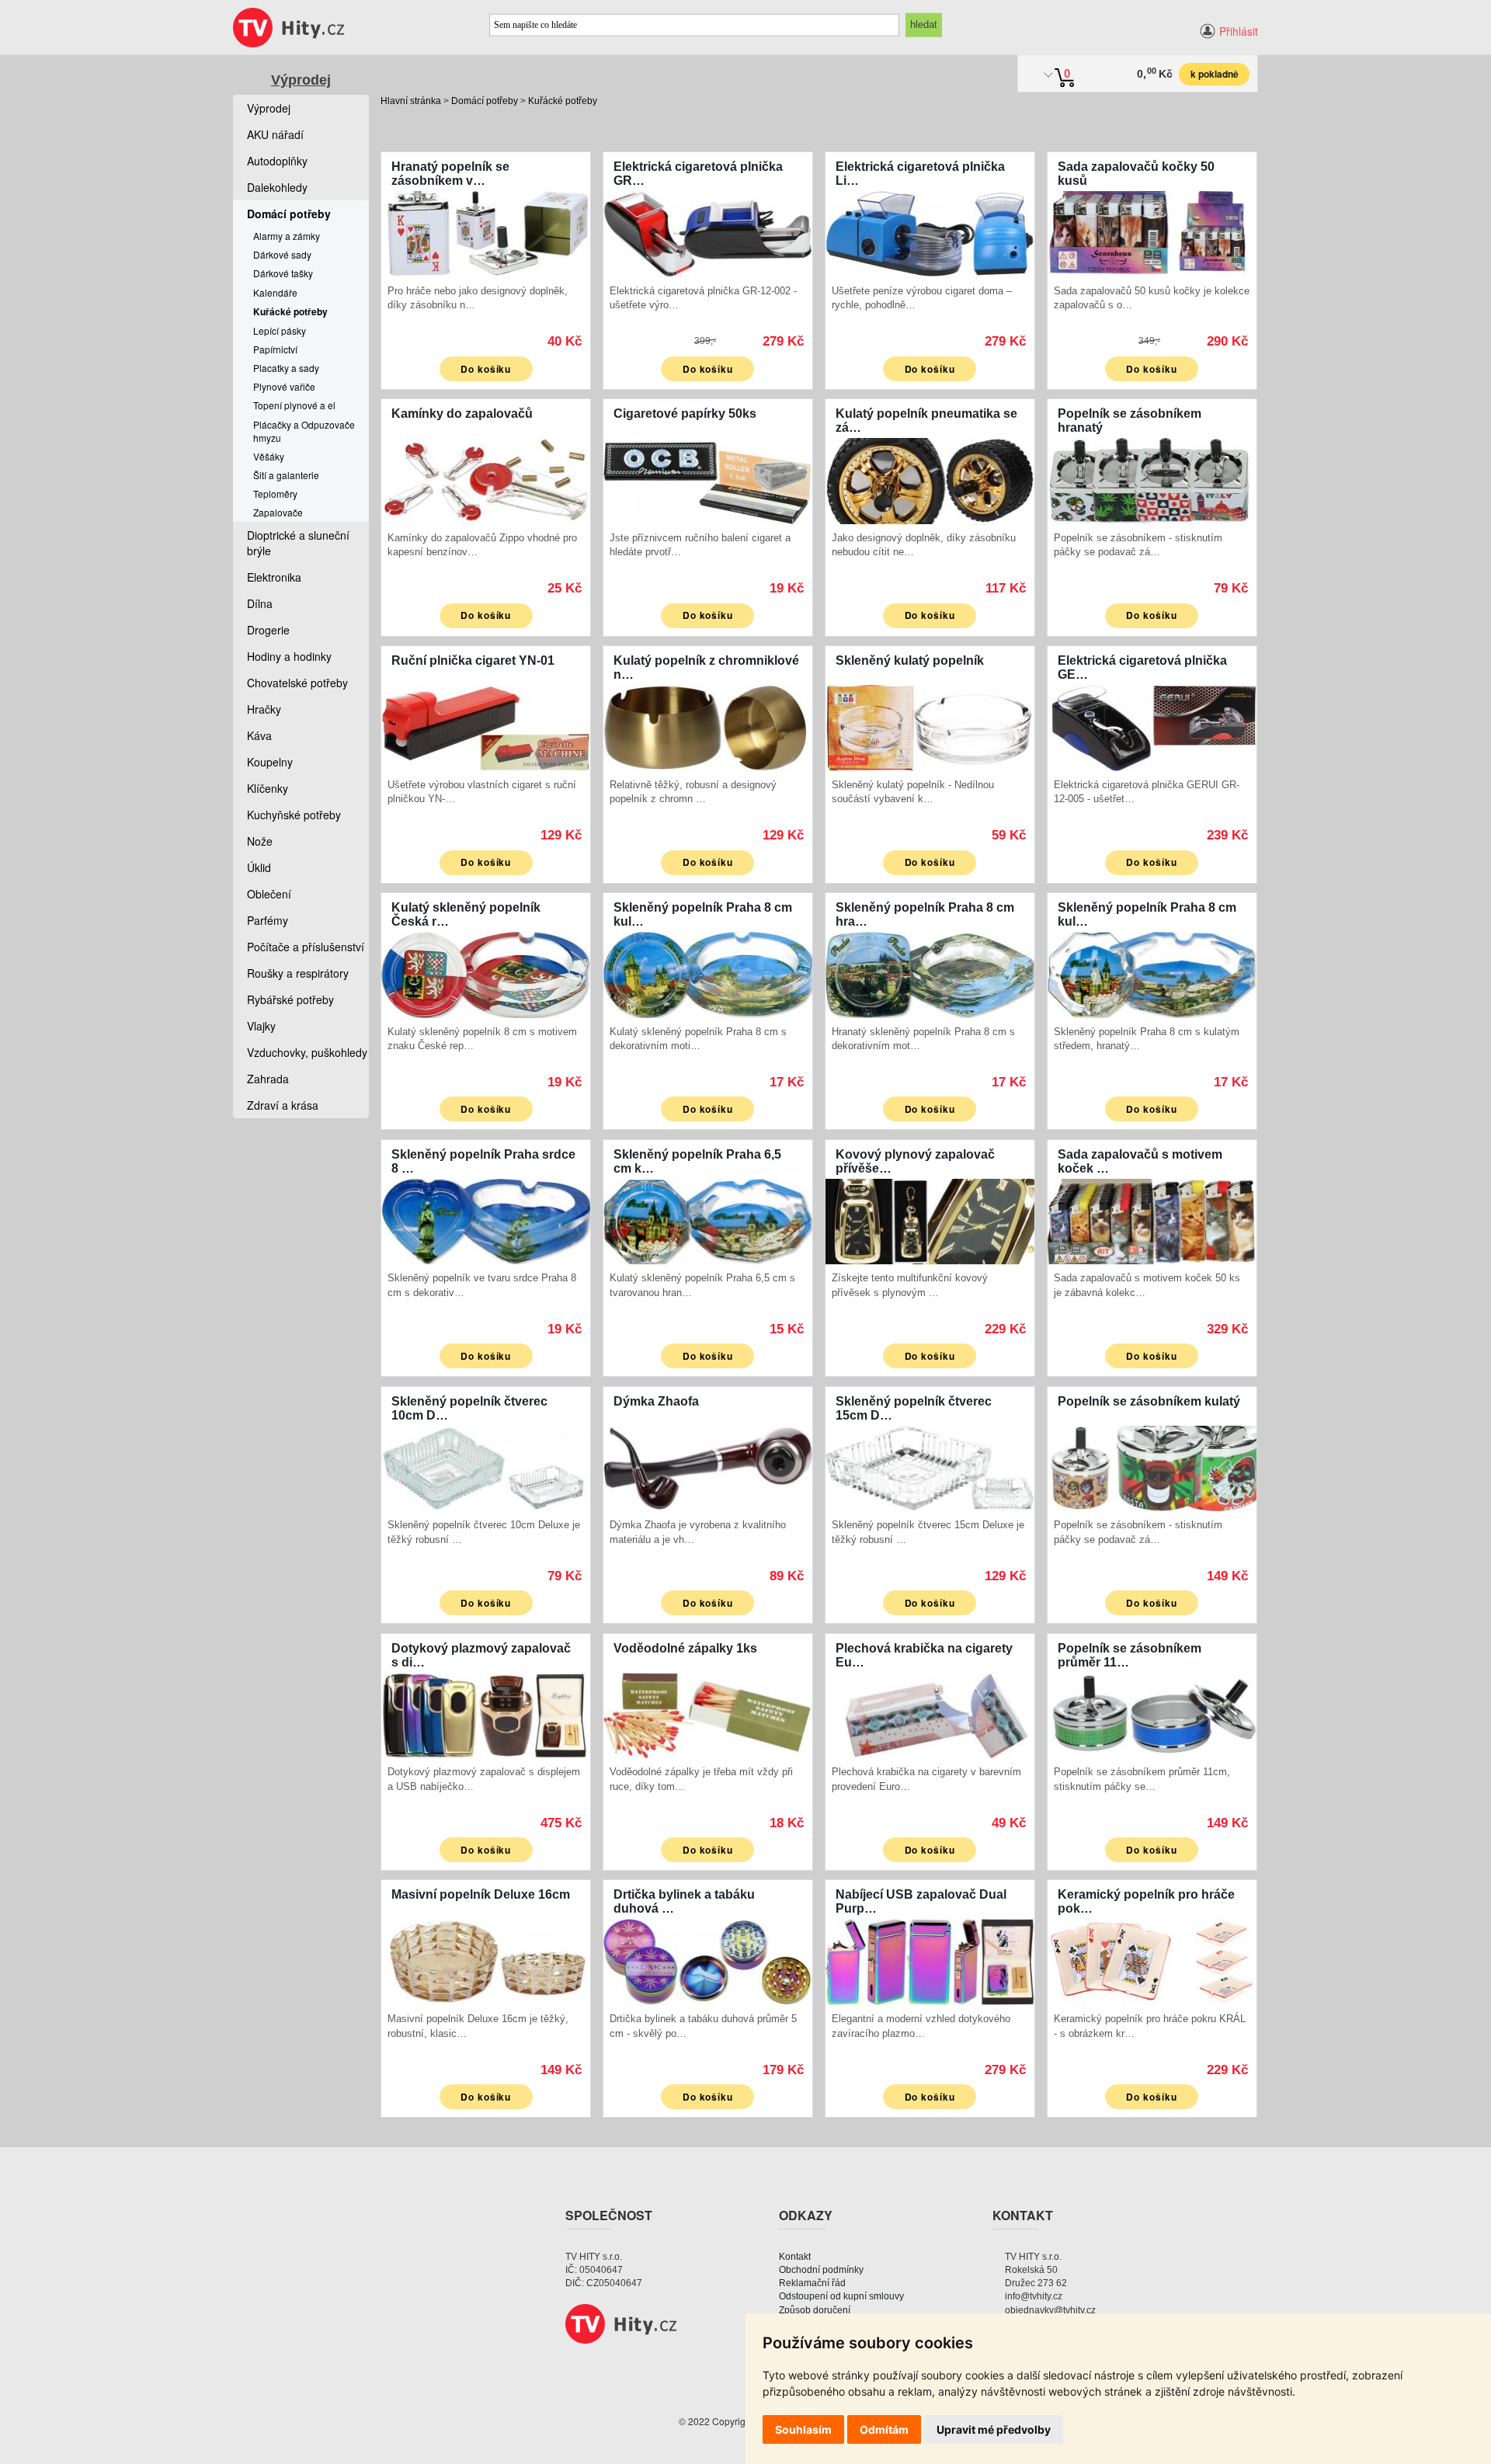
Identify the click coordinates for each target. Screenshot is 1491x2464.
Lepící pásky (280, 330)
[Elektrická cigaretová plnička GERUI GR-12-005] (1152, 726)
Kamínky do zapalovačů (462, 414)
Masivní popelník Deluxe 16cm (481, 1894)
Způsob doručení (815, 2310)
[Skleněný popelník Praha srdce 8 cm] (486, 1220)
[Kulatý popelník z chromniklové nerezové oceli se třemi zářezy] (708, 726)
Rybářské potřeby (290, 999)
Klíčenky (268, 788)
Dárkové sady (282, 254)
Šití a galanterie (286, 475)
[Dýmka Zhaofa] (708, 1467)
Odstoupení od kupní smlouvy (841, 2296)
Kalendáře (275, 292)
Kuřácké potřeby (563, 101)
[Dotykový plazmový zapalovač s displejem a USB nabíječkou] (486, 1714)
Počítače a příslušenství (306, 947)
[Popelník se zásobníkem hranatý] (1152, 480)
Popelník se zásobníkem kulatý (1149, 1401)
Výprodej (301, 80)
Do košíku (486, 369)
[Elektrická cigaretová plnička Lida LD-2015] (930, 233)
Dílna (260, 603)
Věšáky (269, 456)
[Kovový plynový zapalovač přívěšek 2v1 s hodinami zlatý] (930, 1220)
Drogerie (268, 630)
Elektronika (274, 577)
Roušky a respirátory (298, 973)
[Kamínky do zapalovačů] (486, 480)
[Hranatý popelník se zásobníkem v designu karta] (486, 233)
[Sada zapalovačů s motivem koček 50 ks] (1152, 1220)
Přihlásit (1239, 31)
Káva (259, 735)
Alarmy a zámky (287, 236)
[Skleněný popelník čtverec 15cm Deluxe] (930, 1467)
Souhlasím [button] (803, 2429)
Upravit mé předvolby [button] (994, 2429)
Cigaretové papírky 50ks (685, 414)
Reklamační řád (812, 2283)
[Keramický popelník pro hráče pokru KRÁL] (1152, 1960)
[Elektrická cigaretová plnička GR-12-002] (708, 233)
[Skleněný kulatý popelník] (930, 726)
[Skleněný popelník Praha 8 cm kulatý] (708, 973)
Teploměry (275, 493)
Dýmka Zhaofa (656, 1401)
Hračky (264, 709)
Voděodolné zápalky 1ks (685, 1648)
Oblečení (269, 894)
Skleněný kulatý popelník (910, 660)
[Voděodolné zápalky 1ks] (708, 1714)
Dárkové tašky (283, 273)
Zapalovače (278, 512)
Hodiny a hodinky (289, 656)
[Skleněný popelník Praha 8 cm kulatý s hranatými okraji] (1152, 973)
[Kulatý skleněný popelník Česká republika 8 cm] (486, 973)
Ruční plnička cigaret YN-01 (473, 660)
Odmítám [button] (884, 2429)
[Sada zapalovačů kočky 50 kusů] (1152, 233)
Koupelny (270, 762)
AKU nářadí (275, 134)
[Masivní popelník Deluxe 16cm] (486, 1960)
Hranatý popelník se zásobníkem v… (450, 174)
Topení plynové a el (294, 405)
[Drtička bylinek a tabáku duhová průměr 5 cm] (708, 1960)
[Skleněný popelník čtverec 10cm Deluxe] (486, 1467)
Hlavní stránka (411, 101)
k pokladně (1215, 74)
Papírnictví (275, 349)
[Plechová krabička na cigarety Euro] (930, 1714)
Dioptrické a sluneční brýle (298, 543)
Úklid (259, 867)
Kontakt (795, 2257)
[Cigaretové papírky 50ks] (708, 480)
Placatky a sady (286, 368)
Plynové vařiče (284, 386)
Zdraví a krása (283, 1105)
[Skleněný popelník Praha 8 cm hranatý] (930, 973)
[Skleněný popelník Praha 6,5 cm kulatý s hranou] (708, 1220)
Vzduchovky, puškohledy (307, 1052)
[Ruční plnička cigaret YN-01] (486, 726)
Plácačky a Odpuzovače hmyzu (304, 431)
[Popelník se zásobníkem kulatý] (1152, 1467)
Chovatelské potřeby (297, 683)
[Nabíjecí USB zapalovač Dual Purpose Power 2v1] (930, 1960)
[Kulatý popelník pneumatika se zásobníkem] (930, 480)
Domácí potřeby (485, 101)
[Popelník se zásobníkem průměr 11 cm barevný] (1152, 1714)
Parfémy (268, 920)
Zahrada (268, 1079)
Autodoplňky (277, 161)
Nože (260, 841)
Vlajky (261, 1026)
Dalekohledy (277, 187)
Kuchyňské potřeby (294, 815)
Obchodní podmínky (821, 2270)
